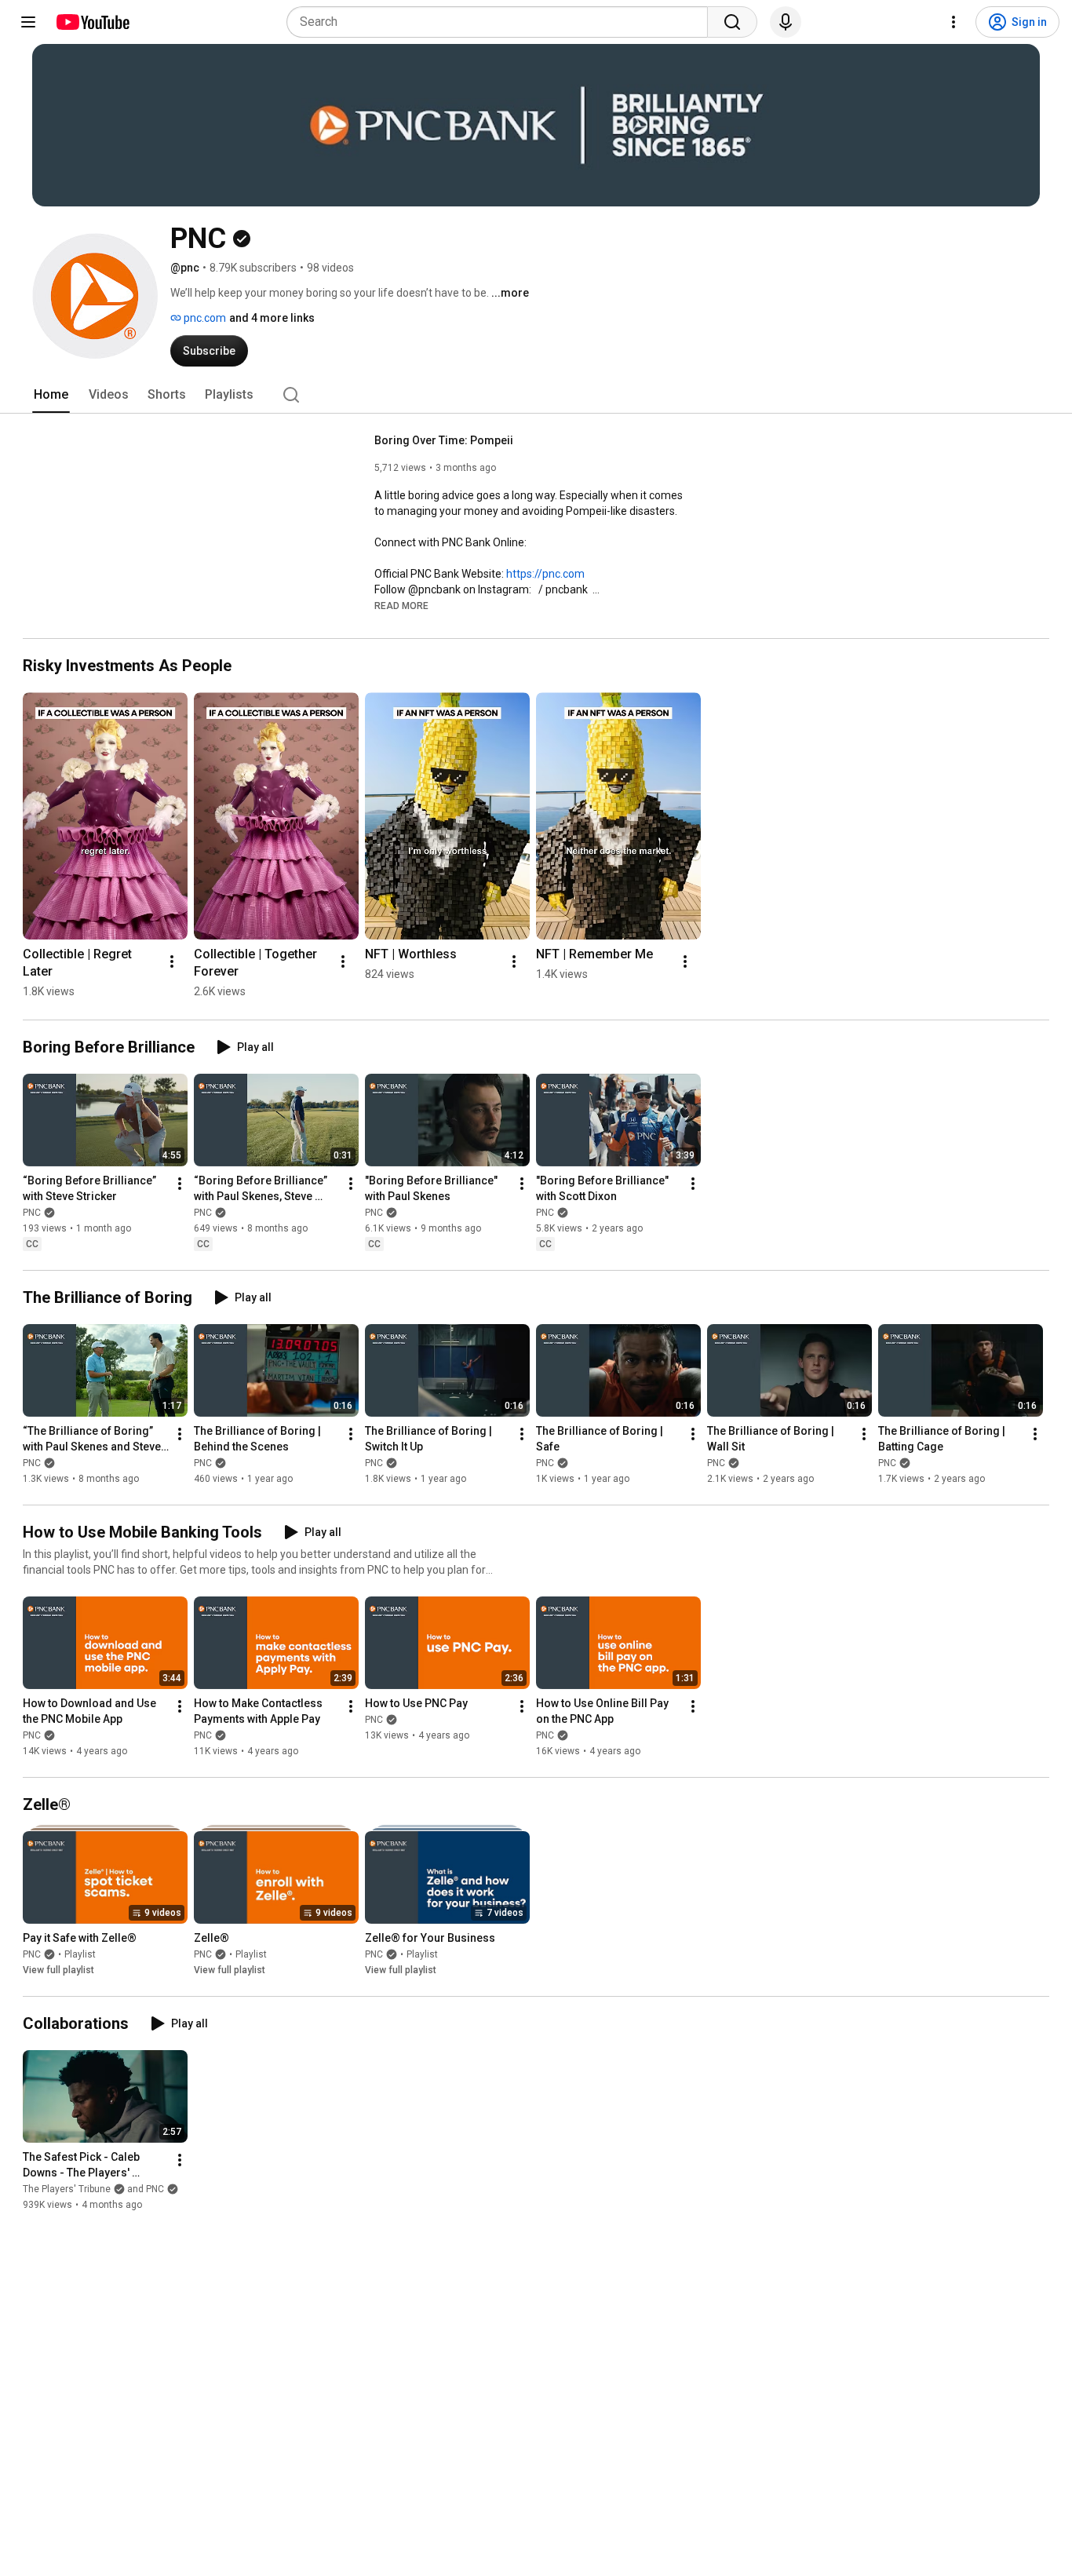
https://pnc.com (545, 574)
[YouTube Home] (92, 22)
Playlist (80, 1954)
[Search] (732, 22)
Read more (401, 606)
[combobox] (502, 22)
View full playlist (58, 1970)
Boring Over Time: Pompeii (444, 440)
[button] (401, 605)
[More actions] (172, 961)
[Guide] (28, 22)
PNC (32, 1213)
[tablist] (536, 395)
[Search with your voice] (786, 22)
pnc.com (204, 318)
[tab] (51, 395)
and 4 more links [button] (272, 318)
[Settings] (953, 22)
